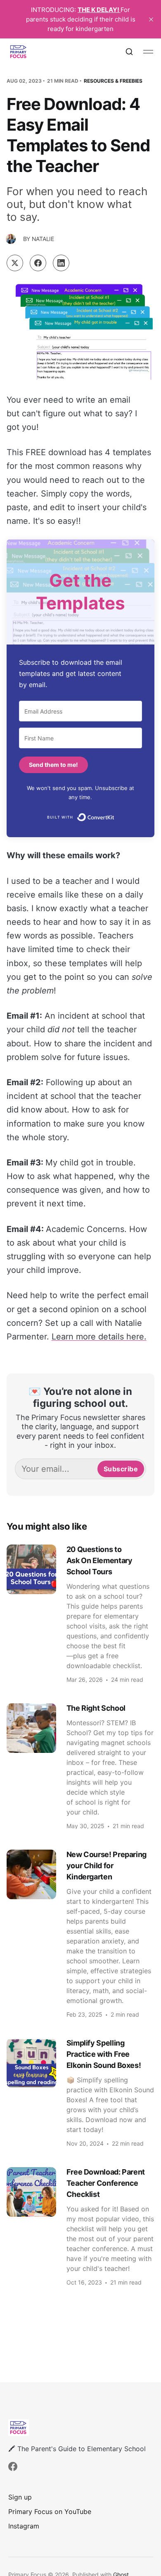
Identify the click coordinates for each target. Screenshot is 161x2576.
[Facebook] (13, 2466)
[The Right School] (81, 1766)
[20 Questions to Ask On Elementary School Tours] (81, 1614)
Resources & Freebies (113, 81)
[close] (151, 19)
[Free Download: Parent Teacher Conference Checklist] (81, 2226)
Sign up (20, 2497)
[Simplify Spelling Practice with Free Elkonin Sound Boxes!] (81, 2092)
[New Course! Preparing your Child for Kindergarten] (81, 1934)
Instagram (24, 2526)
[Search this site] (129, 52)
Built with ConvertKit (115, 816)
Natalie (43, 239)
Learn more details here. (99, 1337)
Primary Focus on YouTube (50, 2512)
